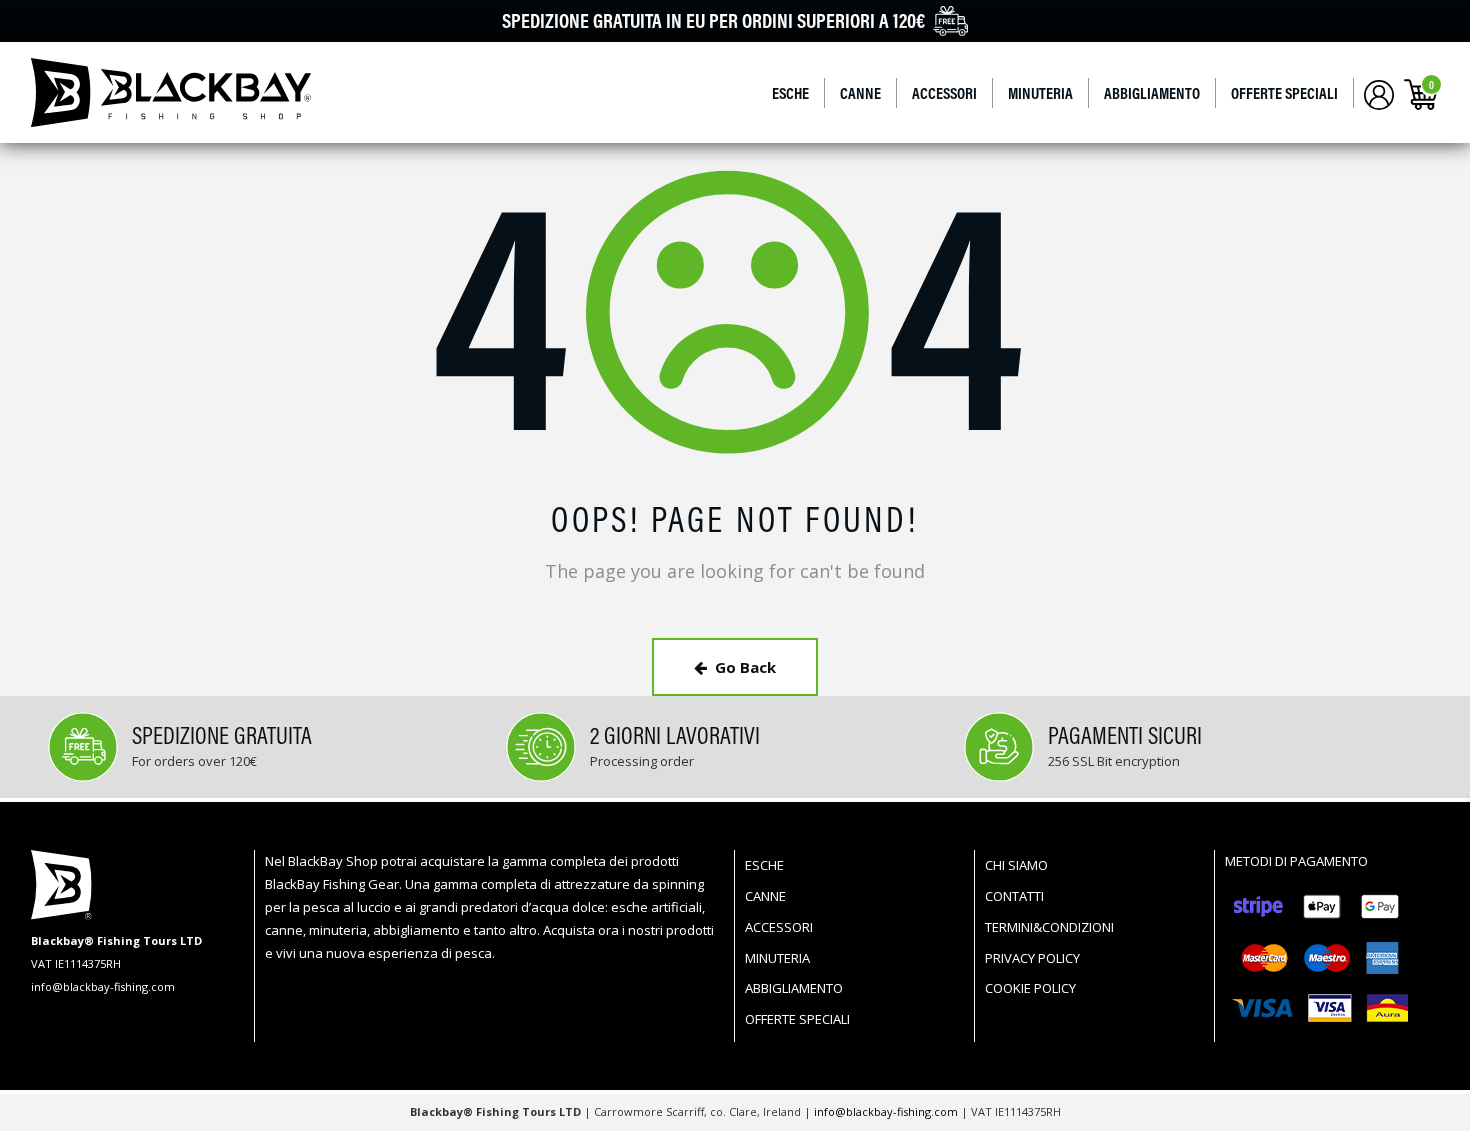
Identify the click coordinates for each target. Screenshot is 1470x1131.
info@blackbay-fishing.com (887, 1111)
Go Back (745, 667)
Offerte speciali (1284, 93)
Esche (790, 93)
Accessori (944, 93)
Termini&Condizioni (1049, 927)
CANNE (860, 93)
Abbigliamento (1152, 93)
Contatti (1014, 896)
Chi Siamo (1016, 865)
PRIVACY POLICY (1032, 958)
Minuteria (1040, 93)
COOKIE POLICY (1030, 988)
